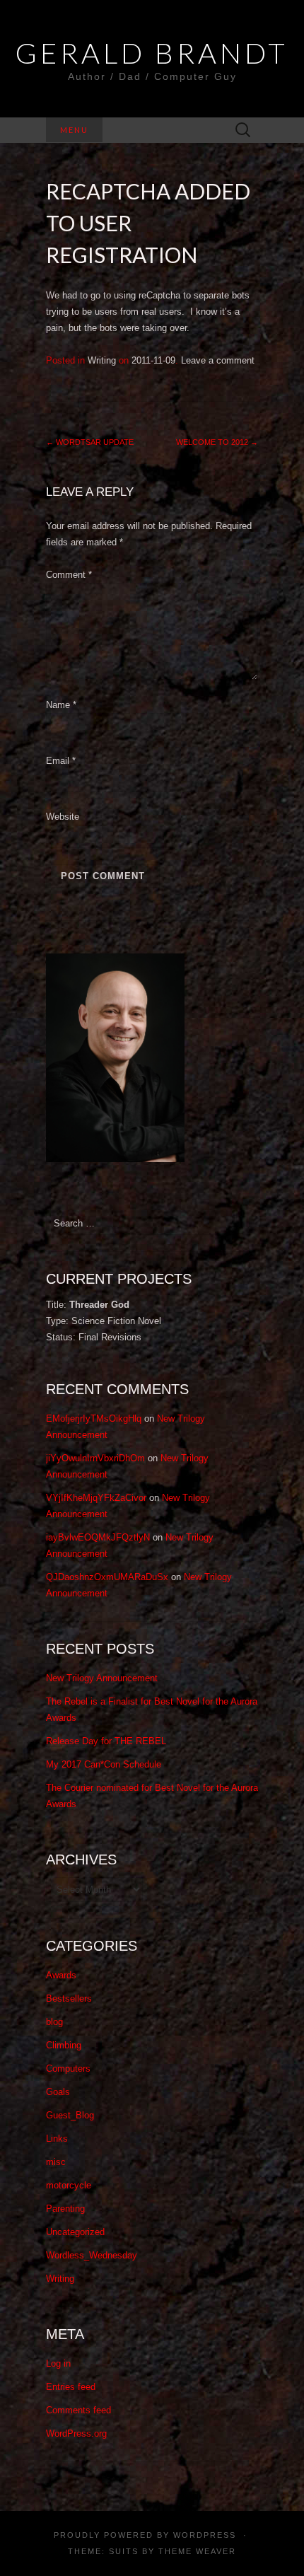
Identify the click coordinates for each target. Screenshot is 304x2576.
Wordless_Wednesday (92, 2255)
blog (54, 2022)
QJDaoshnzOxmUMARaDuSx (107, 1577)
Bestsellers (69, 1998)
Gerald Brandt (152, 53)
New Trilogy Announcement (102, 1678)
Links (57, 2139)
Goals (58, 2092)
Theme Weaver (197, 2551)
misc (56, 2162)
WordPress (205, 2535)
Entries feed (71, 2387)
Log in (58, 2363)
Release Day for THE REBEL (106, 1741)
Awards (61, 1975)
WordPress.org (76, 2433)
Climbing (64, 2045)
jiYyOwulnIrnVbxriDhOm (95, 1458)
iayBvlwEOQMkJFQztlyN (98, 1537)
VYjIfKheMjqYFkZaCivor (96, 1498)
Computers (68, 2069)
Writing (102, 360)
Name (61, 705)
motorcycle (69, 2185)
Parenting (65, 2209)
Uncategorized (75, 2232)
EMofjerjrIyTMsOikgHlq (94, 1418)
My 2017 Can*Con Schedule (104, 1764)
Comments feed (78, 2410)
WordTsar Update (90, 442)
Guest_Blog (70, 2115)
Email (61, 761)
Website (63, 817)
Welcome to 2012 (217, 442)
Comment (69, 575)
